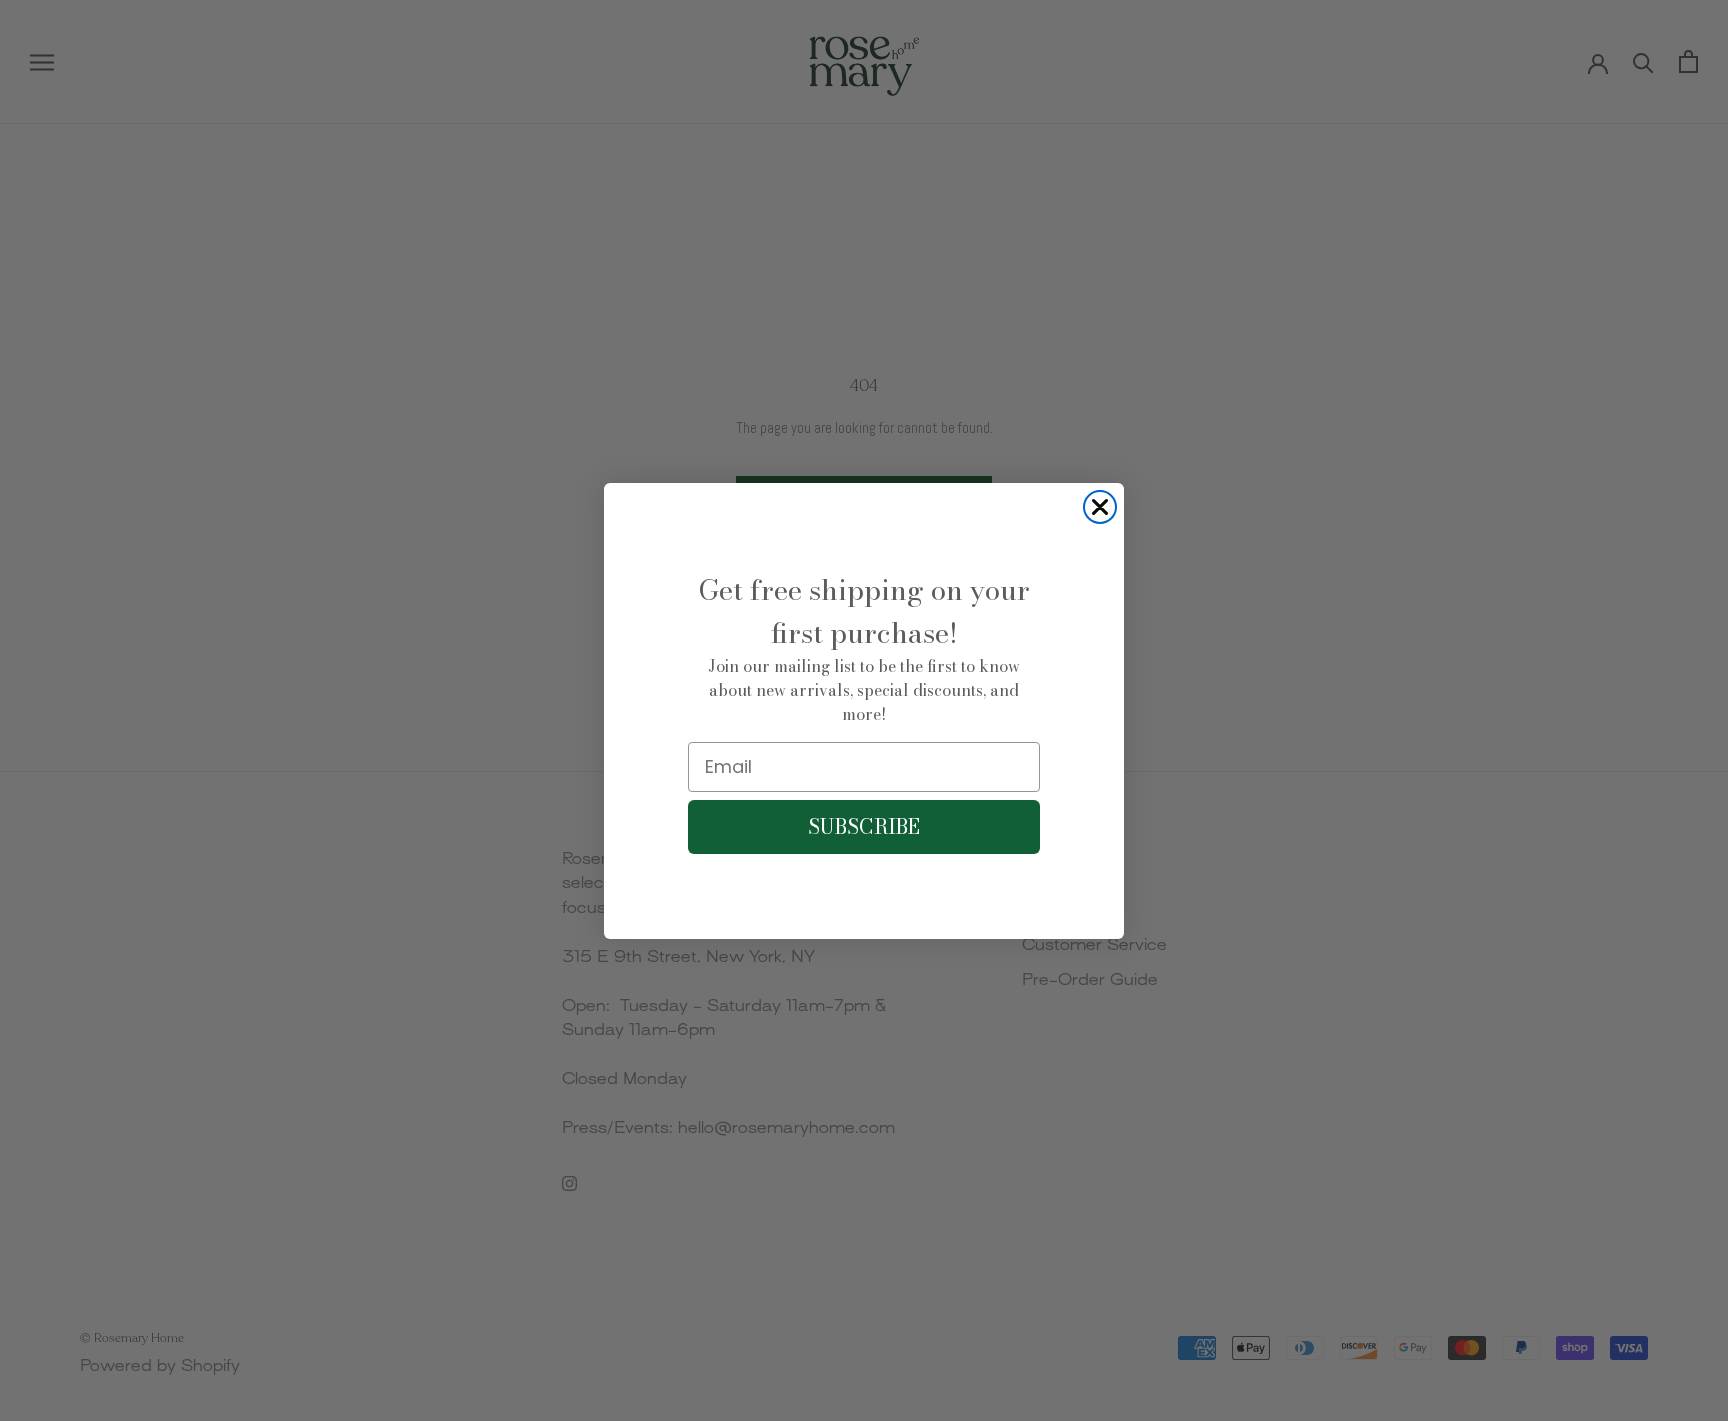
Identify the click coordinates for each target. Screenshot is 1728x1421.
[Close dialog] (1100, 507)
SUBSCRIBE (864, 826)
